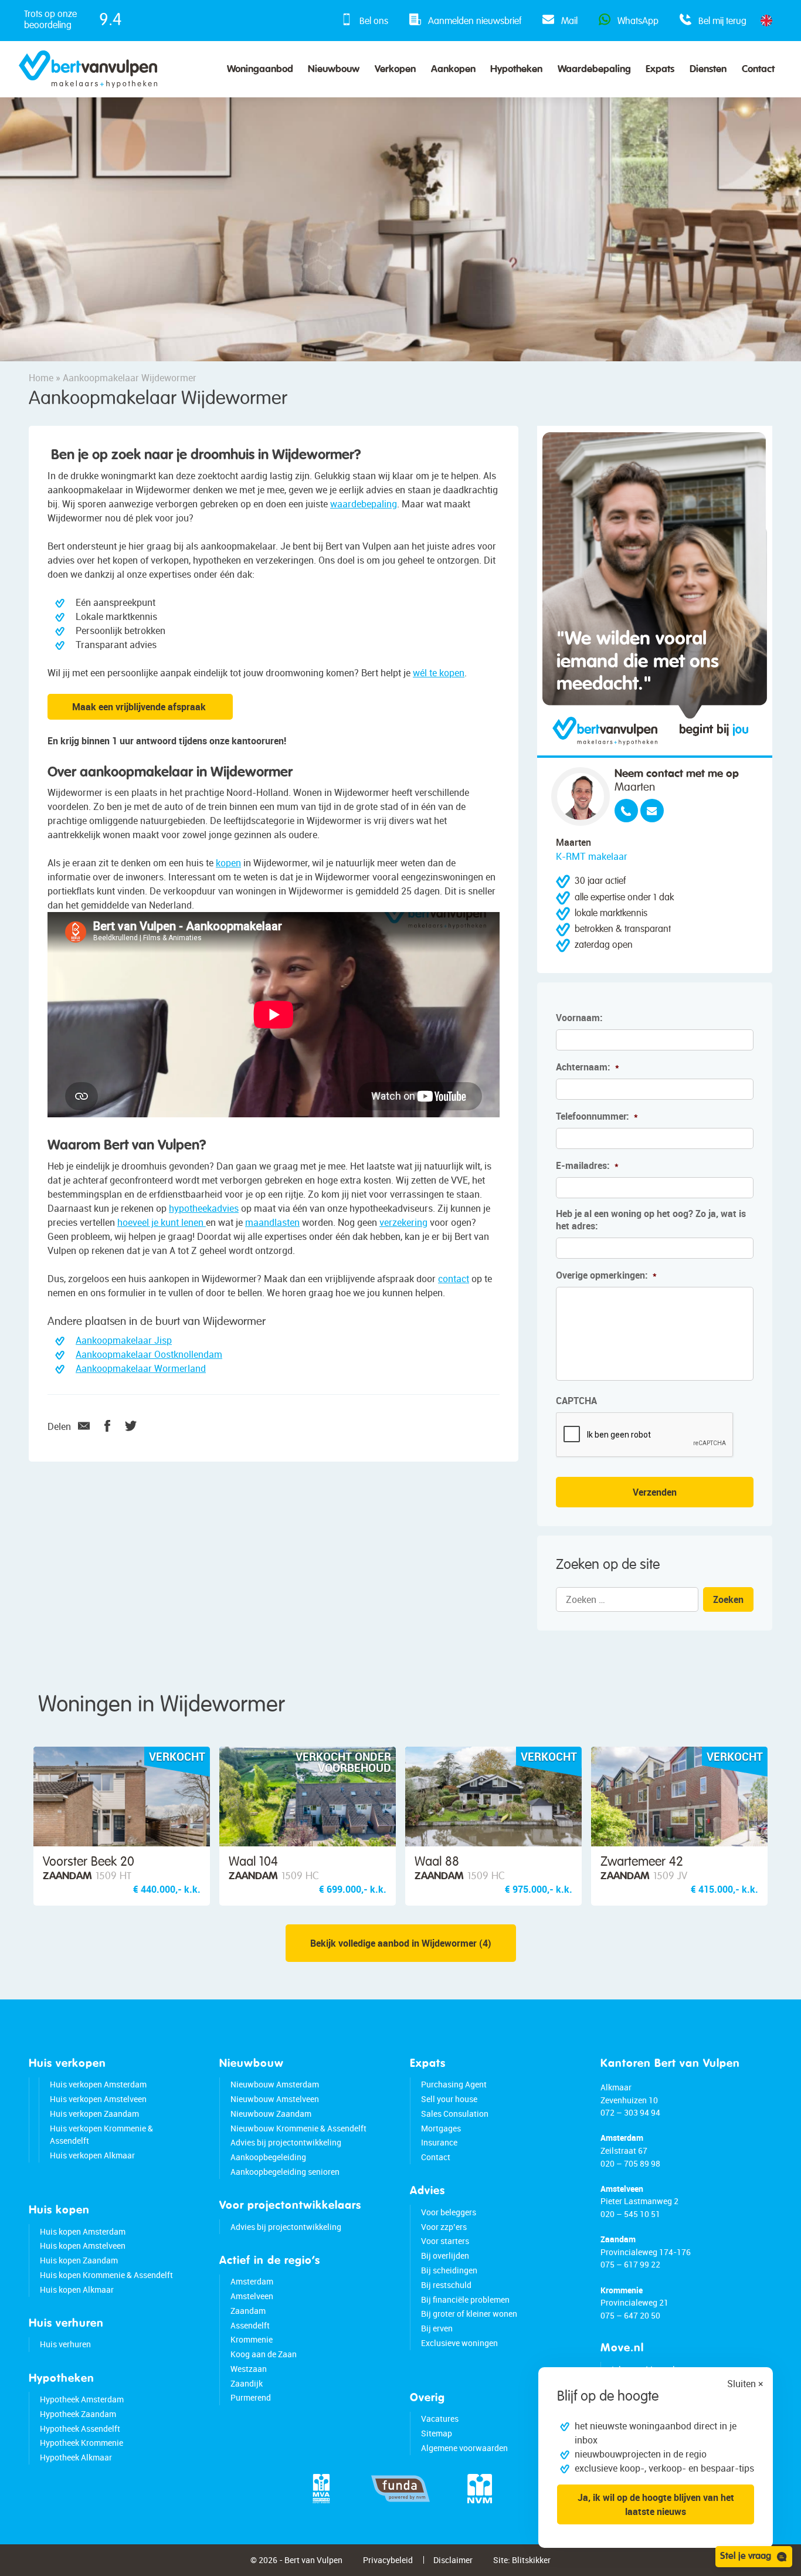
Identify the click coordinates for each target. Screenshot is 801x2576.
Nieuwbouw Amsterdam (275, 2084)
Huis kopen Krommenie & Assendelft (106, 2275)
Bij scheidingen (449, 2270)
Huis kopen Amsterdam (83, 2231)
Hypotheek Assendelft (80, 2428)
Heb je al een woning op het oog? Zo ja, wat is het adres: (651, 1220)
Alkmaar (616, 2087)
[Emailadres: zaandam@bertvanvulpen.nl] (652, 811)
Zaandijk (247, 2383)
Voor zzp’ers (444, 2227)
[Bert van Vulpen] (88, 69)
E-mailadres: (587, 1166)
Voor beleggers (449, 2212)
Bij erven (437, 2328)
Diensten (708, 70)
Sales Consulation (455, 2114)
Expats (660, 70)
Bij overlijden (445, 2255)
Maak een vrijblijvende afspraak (140, 707)
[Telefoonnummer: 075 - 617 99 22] (626, 811)
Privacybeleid (388, 2560)
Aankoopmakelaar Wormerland (141, 1368)
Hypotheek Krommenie (82, 2443)
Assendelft (250, 2325)
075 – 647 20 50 (630, 2315)
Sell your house (449, 2099)
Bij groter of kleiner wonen (469, 2314)
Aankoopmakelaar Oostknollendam (149, 1354)
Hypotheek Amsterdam (82, 2399)
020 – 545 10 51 (630, 2214)
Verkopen (395, 70)
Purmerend (251, 2397)
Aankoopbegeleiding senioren (285, 2172)
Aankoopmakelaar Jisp (124, 1340)
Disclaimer (453, 2560)
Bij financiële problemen (465, 2299)
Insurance (439, 2142)
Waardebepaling (594, 70)
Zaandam (248, 2311)
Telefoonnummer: (597, 1116)
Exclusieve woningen (459, 2343)
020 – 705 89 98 (630, 2163)
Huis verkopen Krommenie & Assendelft (101, 2135)
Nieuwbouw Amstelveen (275, 2099)
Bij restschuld (446, 2285)
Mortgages (441, 2128)
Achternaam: (588, 1067)
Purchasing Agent (454, 2084)
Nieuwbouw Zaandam (271, 2114)
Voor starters (445, 2241)
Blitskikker (531, 2560)
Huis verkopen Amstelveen (98, 2099)
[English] (766, 21)
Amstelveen (252, 2296)
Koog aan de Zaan (264, 2354)
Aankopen (453, 70)
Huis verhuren (65, 2344)
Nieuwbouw (334, 70)
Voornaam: (579, 1018)
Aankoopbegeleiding (268, 2157)
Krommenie (252, 2339)
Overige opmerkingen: (606, 1275)
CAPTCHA (576, 1401)
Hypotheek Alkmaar (76, 2457)
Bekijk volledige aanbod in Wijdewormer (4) (401, 1943)
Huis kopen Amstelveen (83, 2245)
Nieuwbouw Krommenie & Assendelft (298, 2128)
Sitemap (437, 2433)
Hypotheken (516, 70)
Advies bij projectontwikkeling (286, 2142)
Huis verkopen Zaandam (94, 2114)
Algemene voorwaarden (464, 2448)
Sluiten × (745, 2384)
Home (41, 378)
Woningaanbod (260, 70)
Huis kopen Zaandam (79, 2260)
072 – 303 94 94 (630, 2112)
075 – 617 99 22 (630, 2264)
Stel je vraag (746, 2557)
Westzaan (249, 2369)
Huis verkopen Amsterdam (98, 2084)
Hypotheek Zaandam (78, 2414)
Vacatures (440, 2419)
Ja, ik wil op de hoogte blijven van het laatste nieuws (656, 2504)
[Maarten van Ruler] (581, 796)
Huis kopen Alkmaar (77, 2289)
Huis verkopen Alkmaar (92, 2155)
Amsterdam (252, 2281)
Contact (758, 70)
